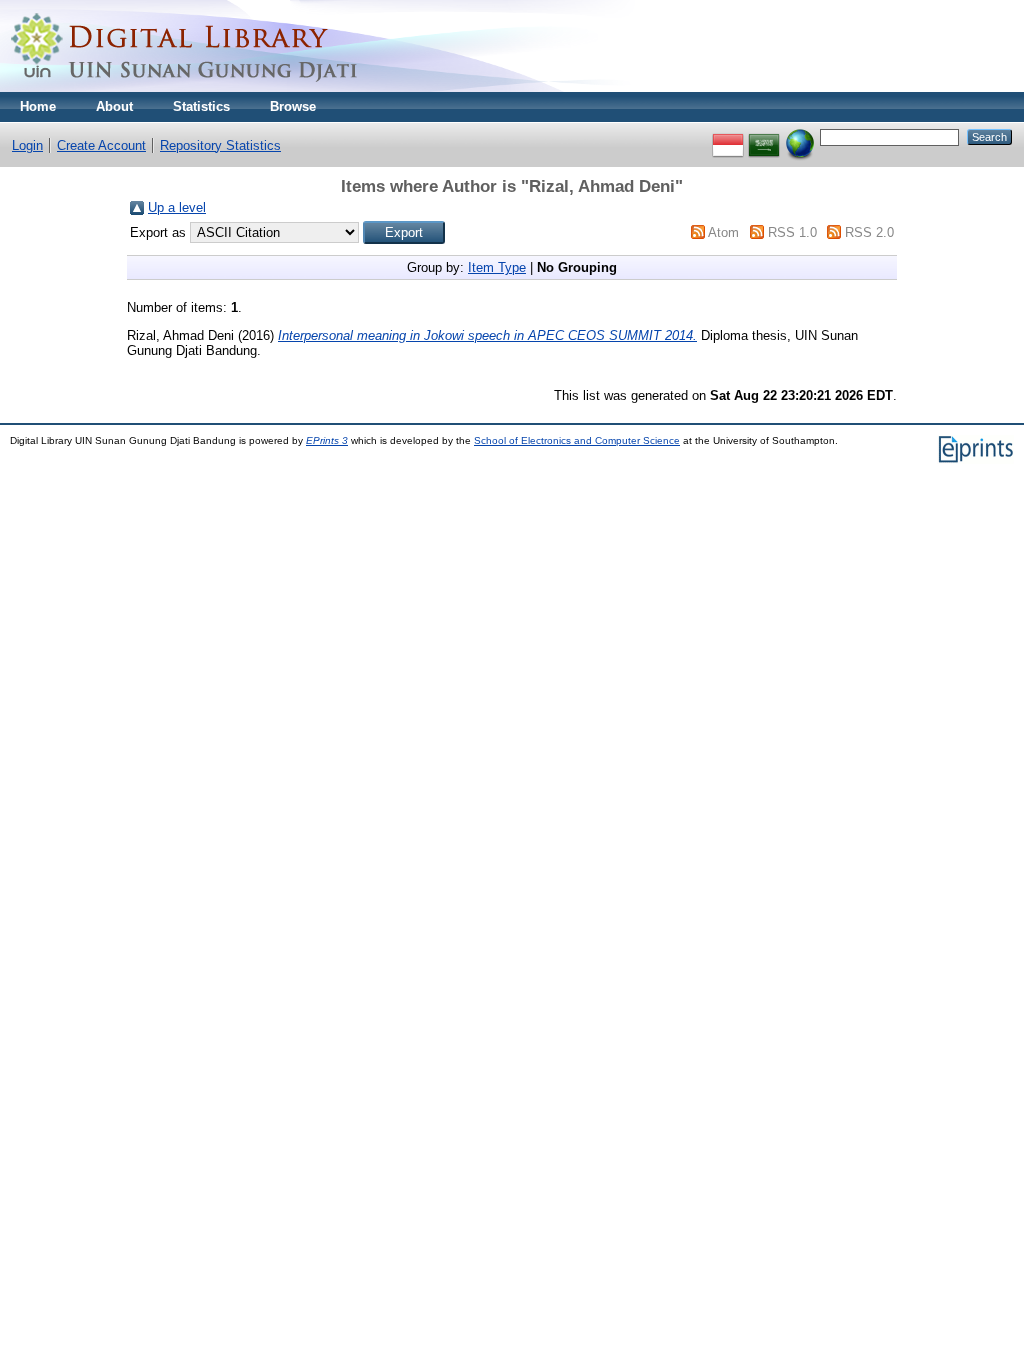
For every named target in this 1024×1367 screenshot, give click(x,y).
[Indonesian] (728, 136)
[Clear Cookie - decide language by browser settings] (800, 136)
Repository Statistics (220, 145)
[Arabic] (764, 136)
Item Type (497, 267)
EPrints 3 (327, 440)
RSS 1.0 (792, 232)
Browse (293, 106)
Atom (723, 232)
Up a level (177, 207)
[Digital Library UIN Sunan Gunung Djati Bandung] (185, 87)
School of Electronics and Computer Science (577, 440)
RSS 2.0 (869, 232)
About (114, 106)
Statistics (201, 106)
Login (27, 145)
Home (38, 106)
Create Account (101, 145)
